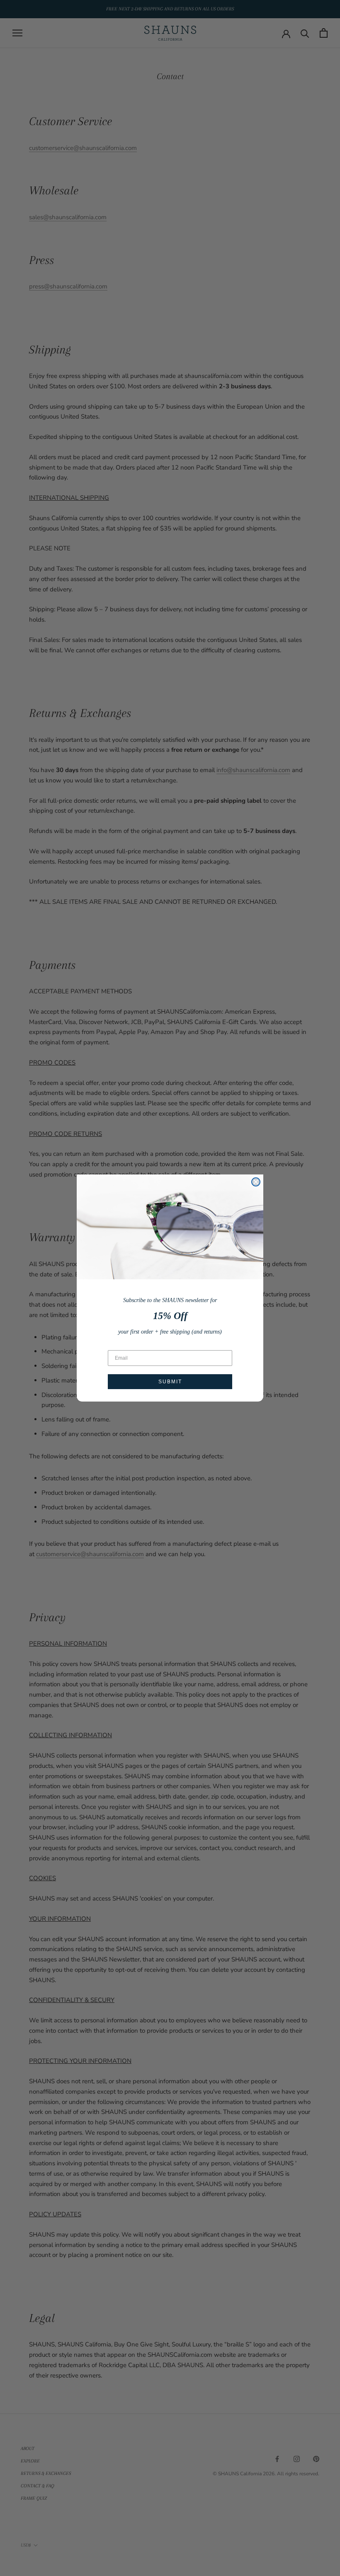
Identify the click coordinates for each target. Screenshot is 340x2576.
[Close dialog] (256, 1182)
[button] (170, 1227)
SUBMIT (170, 1382)
